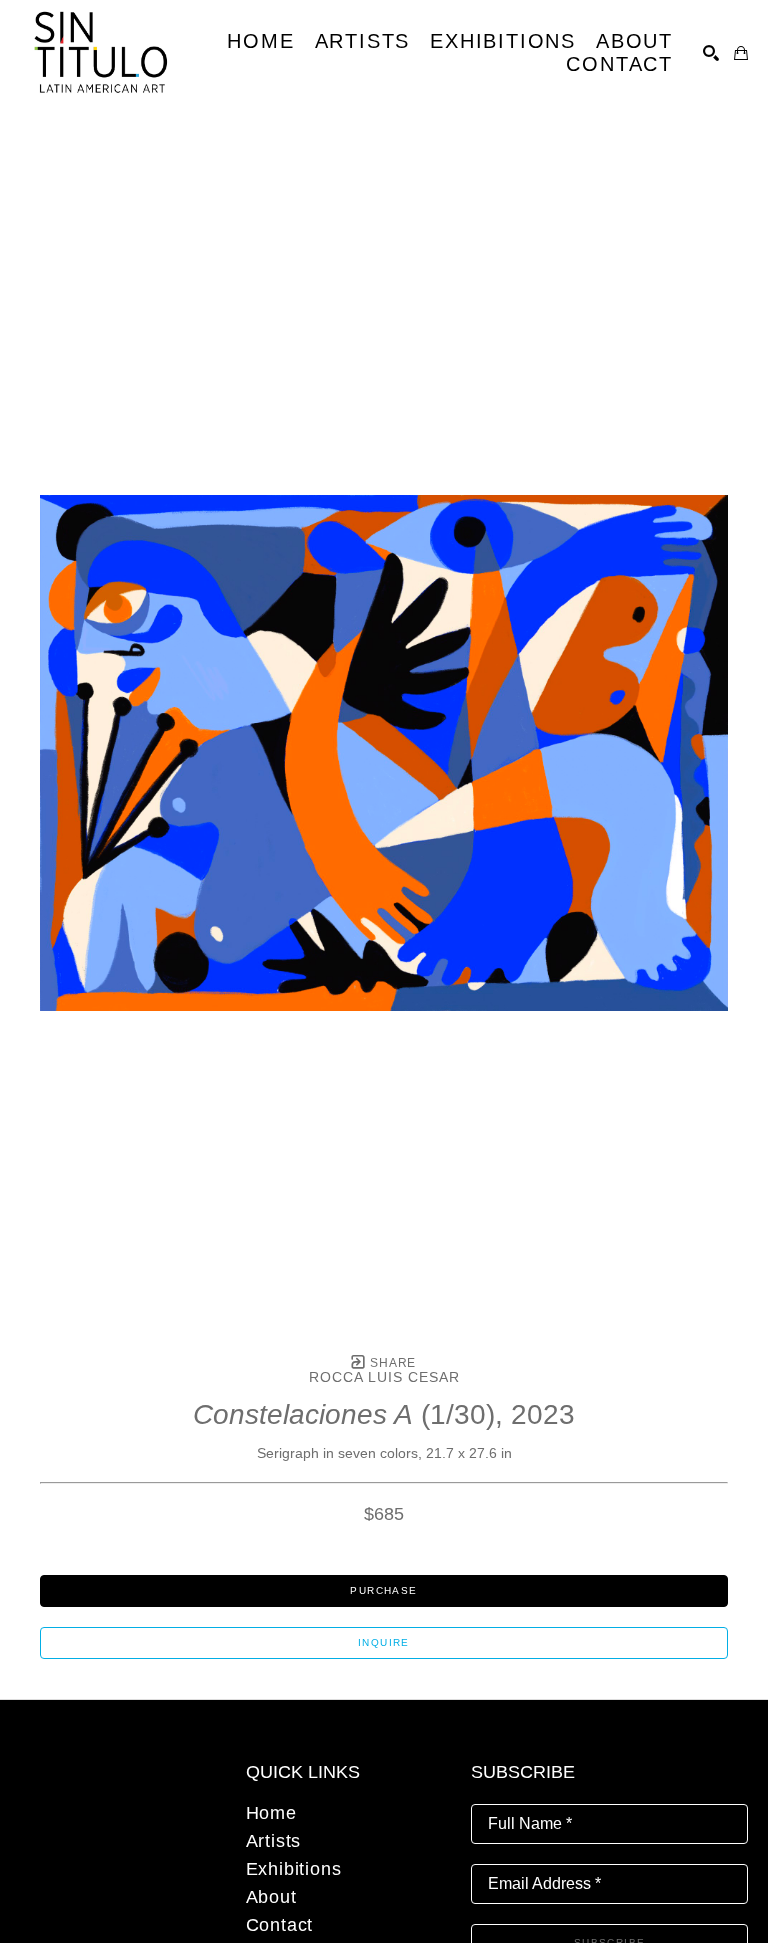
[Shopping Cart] (741, 53)
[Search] (711, 53)
